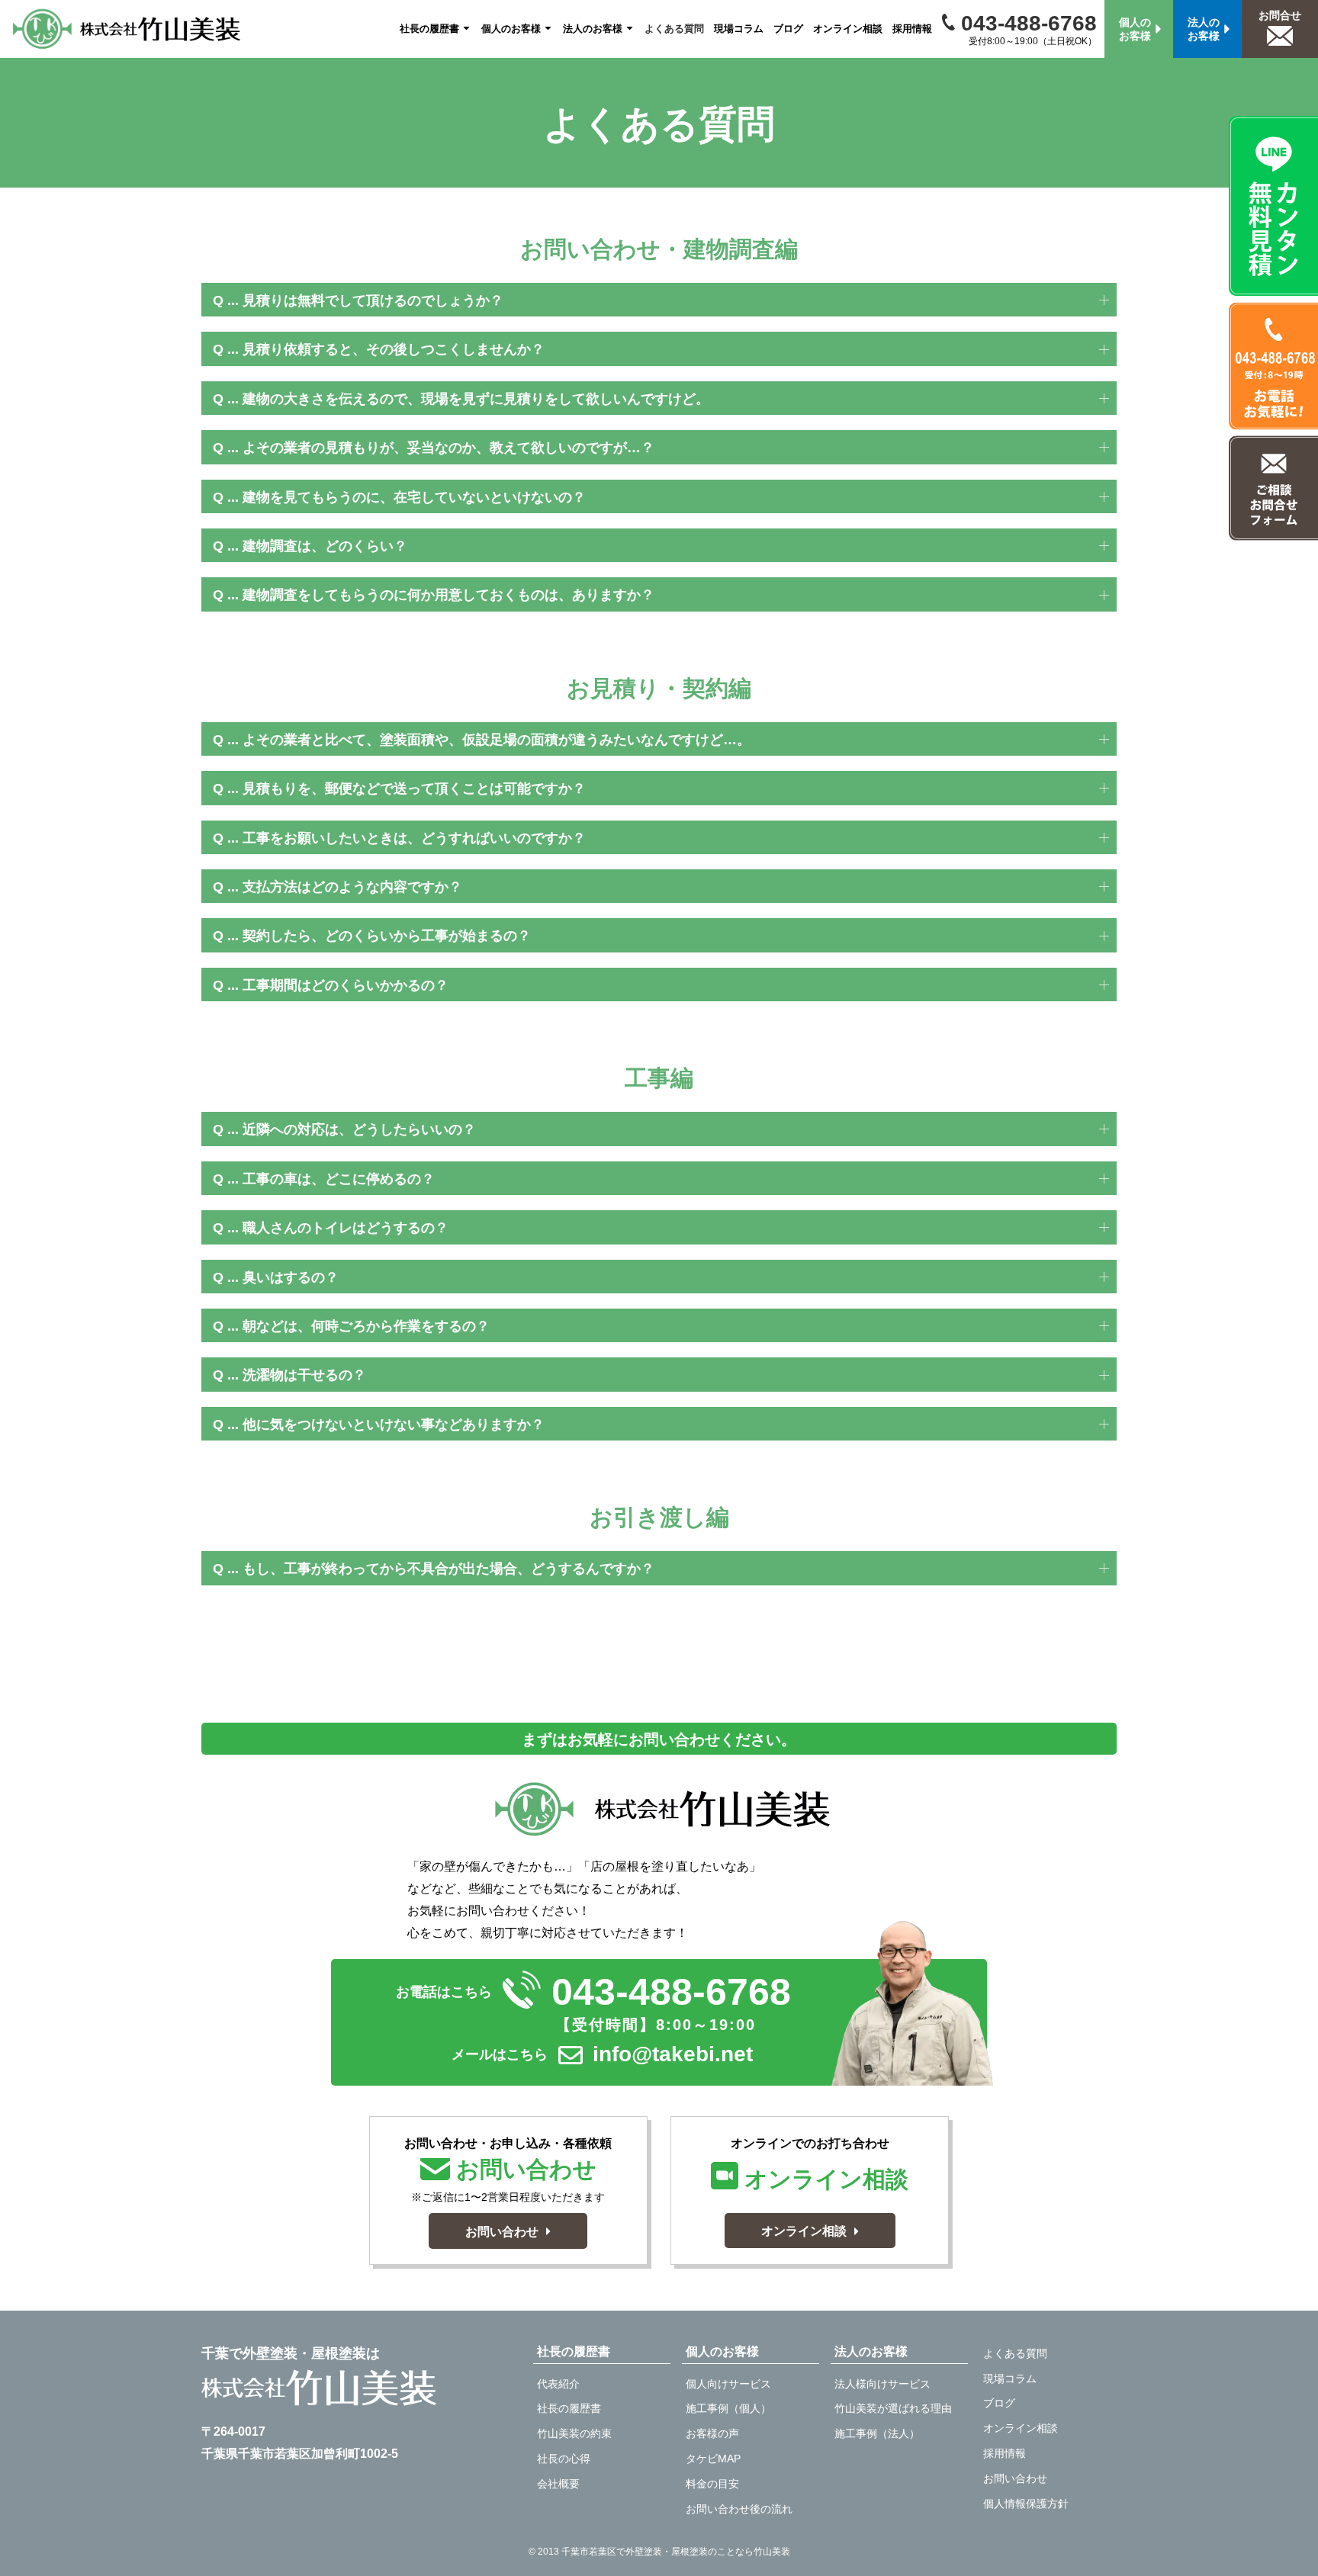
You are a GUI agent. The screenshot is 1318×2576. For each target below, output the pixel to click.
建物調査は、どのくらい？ (325, 546)
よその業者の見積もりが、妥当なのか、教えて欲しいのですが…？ (448, 448)
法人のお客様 (593, 29)
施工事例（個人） (728, 2408)
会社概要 (558, 2484)
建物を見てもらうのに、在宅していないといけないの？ (414, 497)
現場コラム (739, 29)
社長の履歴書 (429, 29)
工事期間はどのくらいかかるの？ (346, 985)
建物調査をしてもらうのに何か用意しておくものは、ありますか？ (448, 595)
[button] (659, 300)
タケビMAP (713, 2459)
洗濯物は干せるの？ (304, 1375)
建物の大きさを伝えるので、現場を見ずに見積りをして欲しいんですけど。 (476, 399)
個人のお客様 (511, 29)
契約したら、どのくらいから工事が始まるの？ (387, 936)
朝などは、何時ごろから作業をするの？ (366, 1326)
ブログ (788, 29)
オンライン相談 (848, 29)
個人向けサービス (728, 2384)
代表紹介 (558, 2384)
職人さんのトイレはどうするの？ (346, 1228)
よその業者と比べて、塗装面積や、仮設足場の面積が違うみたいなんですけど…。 (497, 740)
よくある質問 (674, 29)
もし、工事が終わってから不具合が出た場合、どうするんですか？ (448, 1569)
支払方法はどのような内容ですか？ (352, 887)
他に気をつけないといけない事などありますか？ (394, 1425)
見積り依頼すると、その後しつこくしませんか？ (394, 349)
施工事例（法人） (877, 2433)
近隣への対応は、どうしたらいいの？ (359, 1129)
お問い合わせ (1015, 2478)
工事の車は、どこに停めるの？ (339, 1179)
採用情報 (912, 29)
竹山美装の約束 (574, 2433)
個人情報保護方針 (1026, 2504)
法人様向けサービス (882, 2384)
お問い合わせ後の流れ (739, 2509)
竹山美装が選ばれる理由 (893, 2408)
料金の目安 (712, 2484)
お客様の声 (712, 2433)
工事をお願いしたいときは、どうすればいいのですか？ (414, 838)
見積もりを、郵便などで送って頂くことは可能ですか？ (414, 789)
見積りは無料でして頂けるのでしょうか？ (373, 300)
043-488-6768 (1026, 23)
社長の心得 (564, 2459)
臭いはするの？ (291, 1277)
